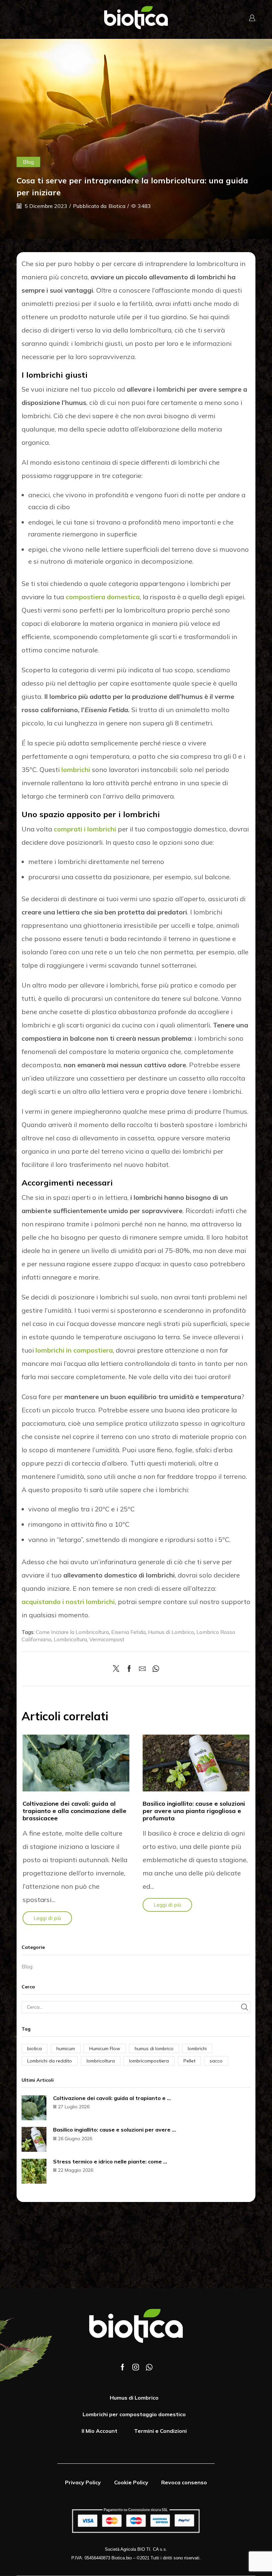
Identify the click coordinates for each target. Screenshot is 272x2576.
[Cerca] (244, 2007)
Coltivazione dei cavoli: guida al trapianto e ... (112, 2098)
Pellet (189, 2061)
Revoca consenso (184, 2482)
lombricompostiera (149, 2061)
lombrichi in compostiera (74, 1350)
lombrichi (76, 769)
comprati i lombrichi (85, 829)
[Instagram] (136, 2367)
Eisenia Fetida (128, 1632)
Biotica (117, 206)
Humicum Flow (105, 2049)
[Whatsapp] (149, 2367)
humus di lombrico (154, 2049)
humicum (66, 2049)
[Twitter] (118, 1669)
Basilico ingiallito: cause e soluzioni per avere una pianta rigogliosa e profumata (194, 1811)
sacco (216, 2061)
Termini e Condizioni (160, 2431)
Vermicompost (107, 1639)
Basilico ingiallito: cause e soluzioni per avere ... (114, 2130)
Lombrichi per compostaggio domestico (134, 2414)
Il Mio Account (100, 2431)
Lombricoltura (70, 1639)
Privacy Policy (83, 2482)
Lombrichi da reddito (50, 2061)
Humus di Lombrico (171, 1632)
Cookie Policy (131, 2482)
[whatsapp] (154, 1669)
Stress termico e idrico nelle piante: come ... (110, 2161)
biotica (34, 2049)
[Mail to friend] (142, 1669)
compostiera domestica (103, 597)
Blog (28, 162)
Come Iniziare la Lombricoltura (72, 1632)
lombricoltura (101, 2061)
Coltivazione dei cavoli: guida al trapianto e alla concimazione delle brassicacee (74, 1811)
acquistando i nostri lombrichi (68, 1602)
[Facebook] (129, 1669)
